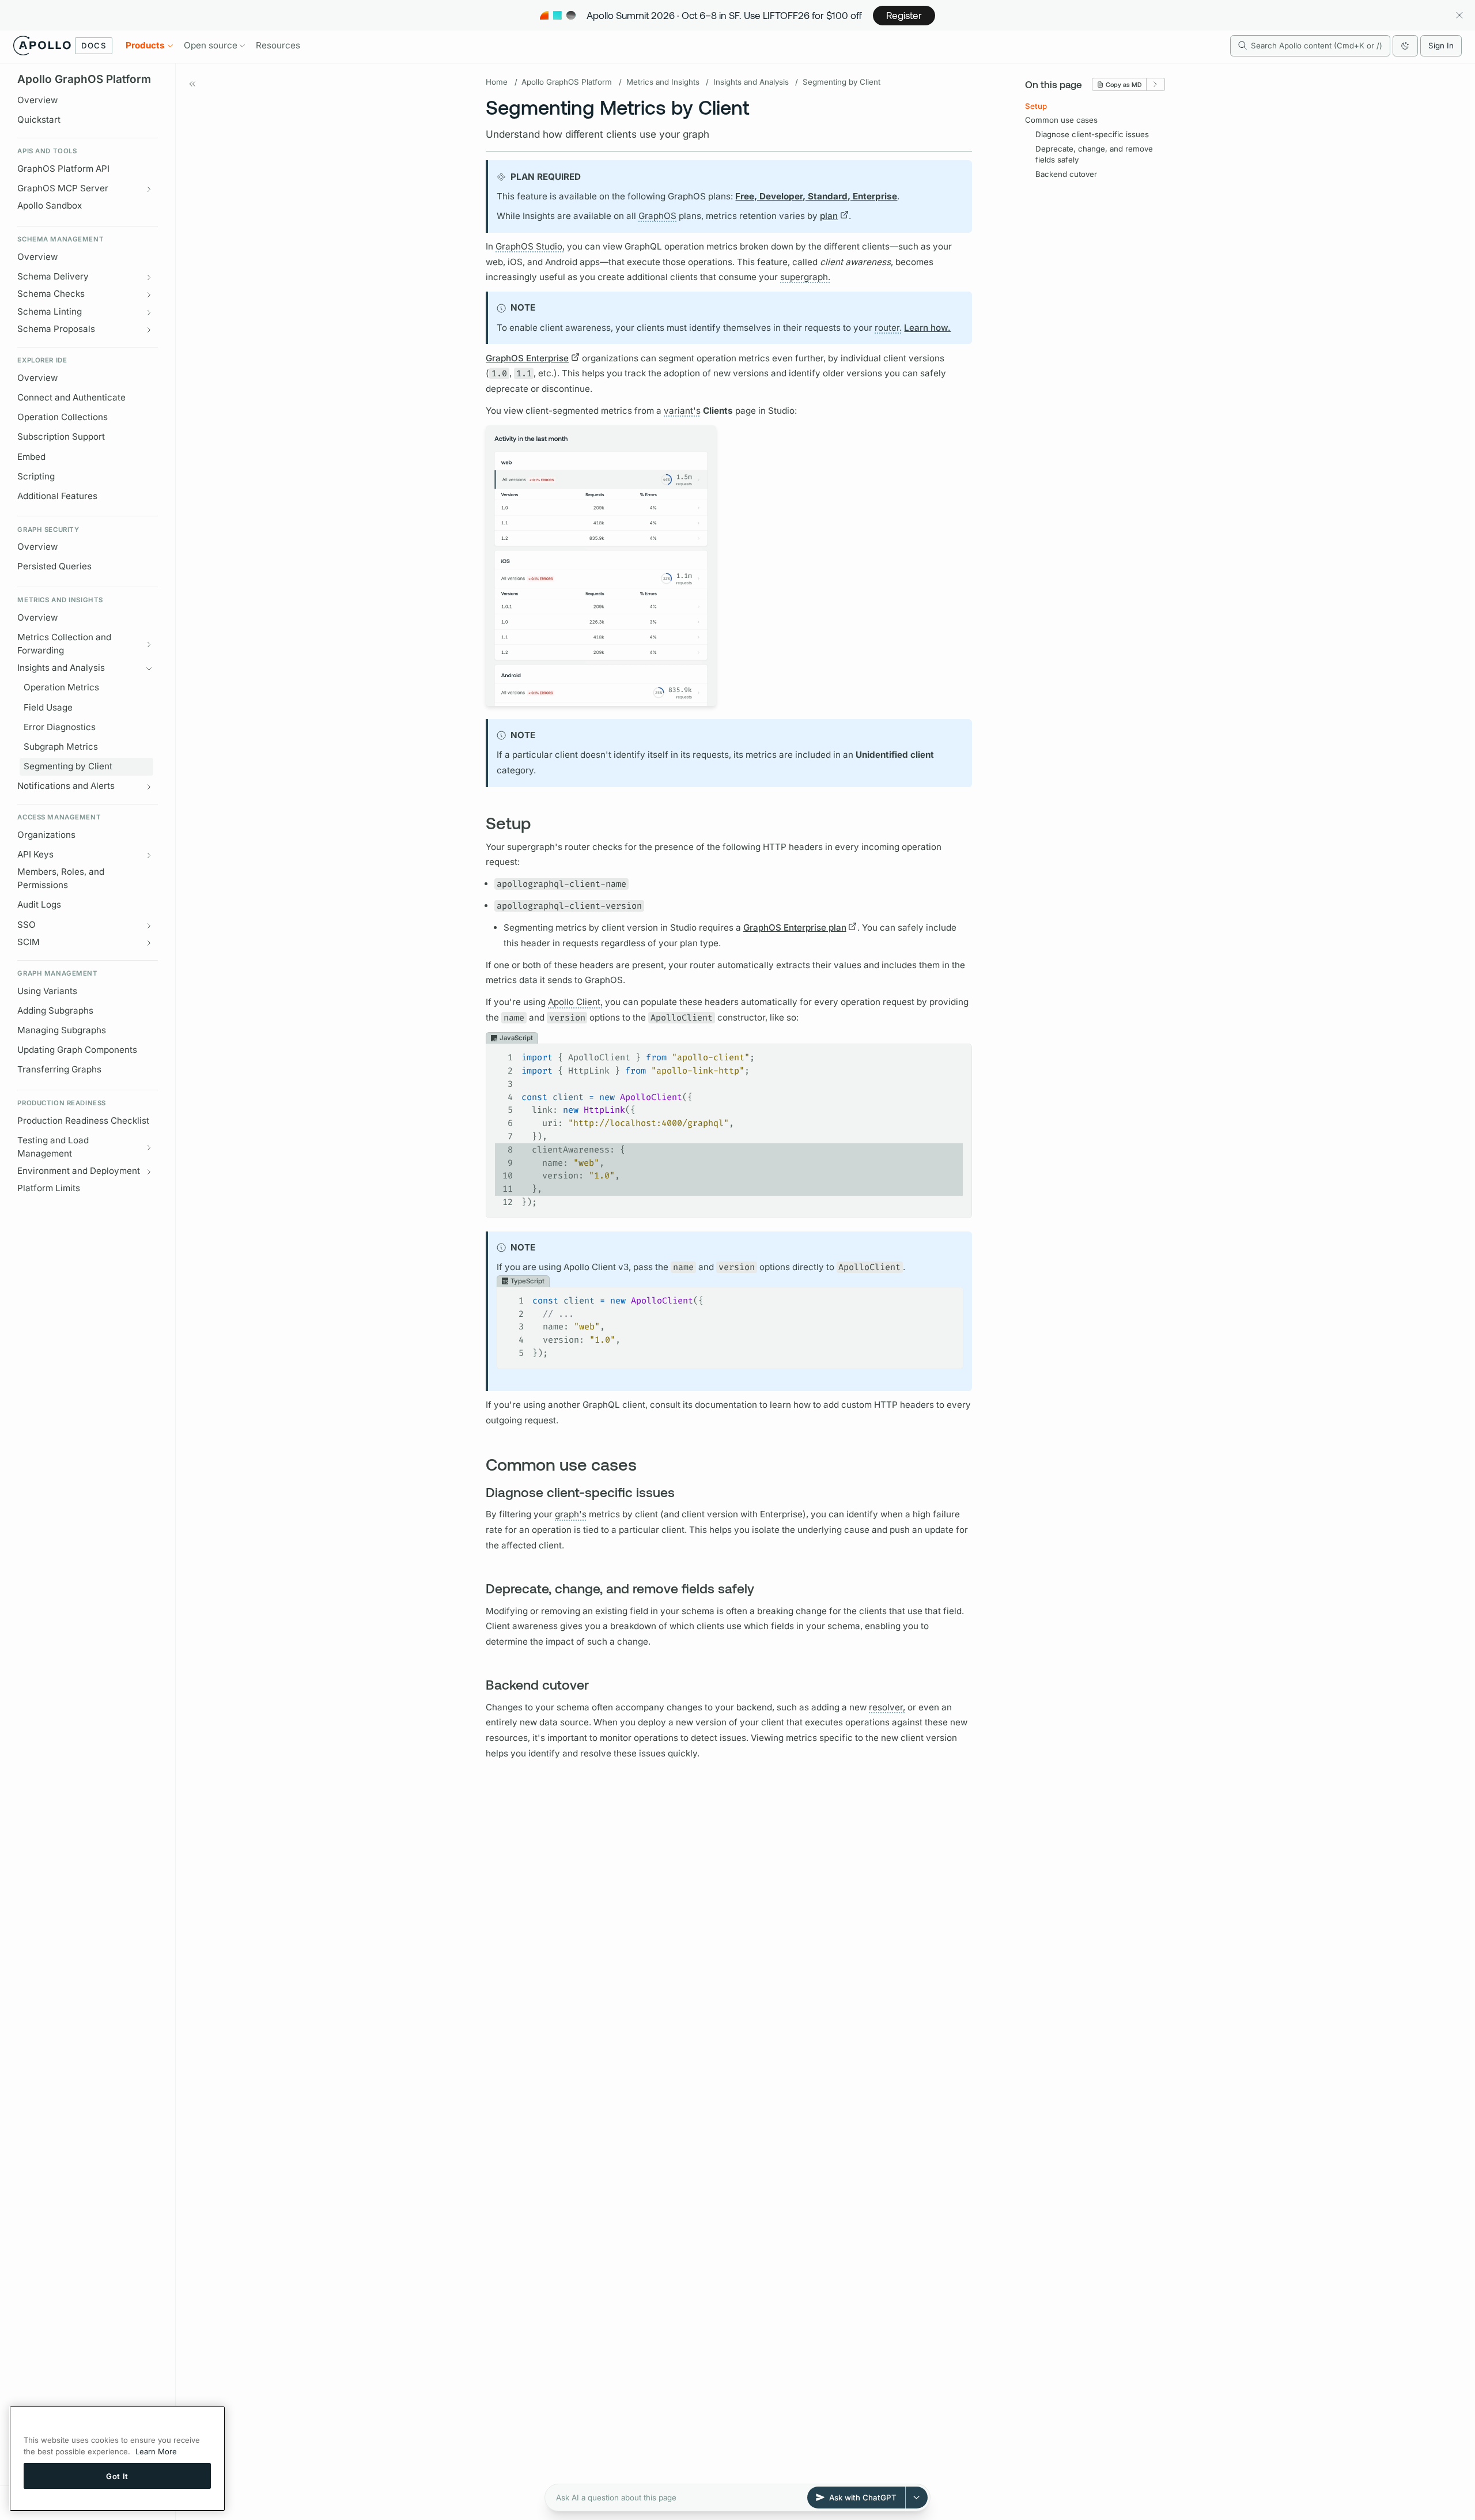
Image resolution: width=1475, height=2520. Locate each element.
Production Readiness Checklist (83, 1121)
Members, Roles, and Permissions (61, 879)
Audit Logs (39, 905)
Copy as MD (1124, 84)
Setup (1036, 106)
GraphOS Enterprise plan (795, 927)
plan (829, 216)
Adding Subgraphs (55, 1010)
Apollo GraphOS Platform (567, 82)
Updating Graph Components (77, 1050)
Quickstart (39, 120)
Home (497, 82)
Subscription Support (61, 437)
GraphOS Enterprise (527, 358)
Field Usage (48, 707)
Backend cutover (1066, 174)
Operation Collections (63, 417)
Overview (37, 100)
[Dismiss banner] (1459, 15)
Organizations (46, 835)
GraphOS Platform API (63, 169)
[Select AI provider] (917, 2498)
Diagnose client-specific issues (1092, 134)
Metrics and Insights (663, 82)
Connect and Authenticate (71, 397)
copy (955, 1053)
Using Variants (47, 991)
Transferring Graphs (59, 1070)
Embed (31, 457)
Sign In (1441, 46)
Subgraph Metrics (61, 747)
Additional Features (57, 496)
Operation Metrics (61, 688)
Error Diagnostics (60, 727)
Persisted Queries (54, 567)
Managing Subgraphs (62, 1030)
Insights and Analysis (751, 82)
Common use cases (1061, 120)
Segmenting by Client (68, 766)
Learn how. (927, 328)
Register (904, 15)
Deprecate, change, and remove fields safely (1094, 154)
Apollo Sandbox (50, 206)
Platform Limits (49, 1189)
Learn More (156, 2451)
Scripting (36, 476)
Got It (117, 2476)
